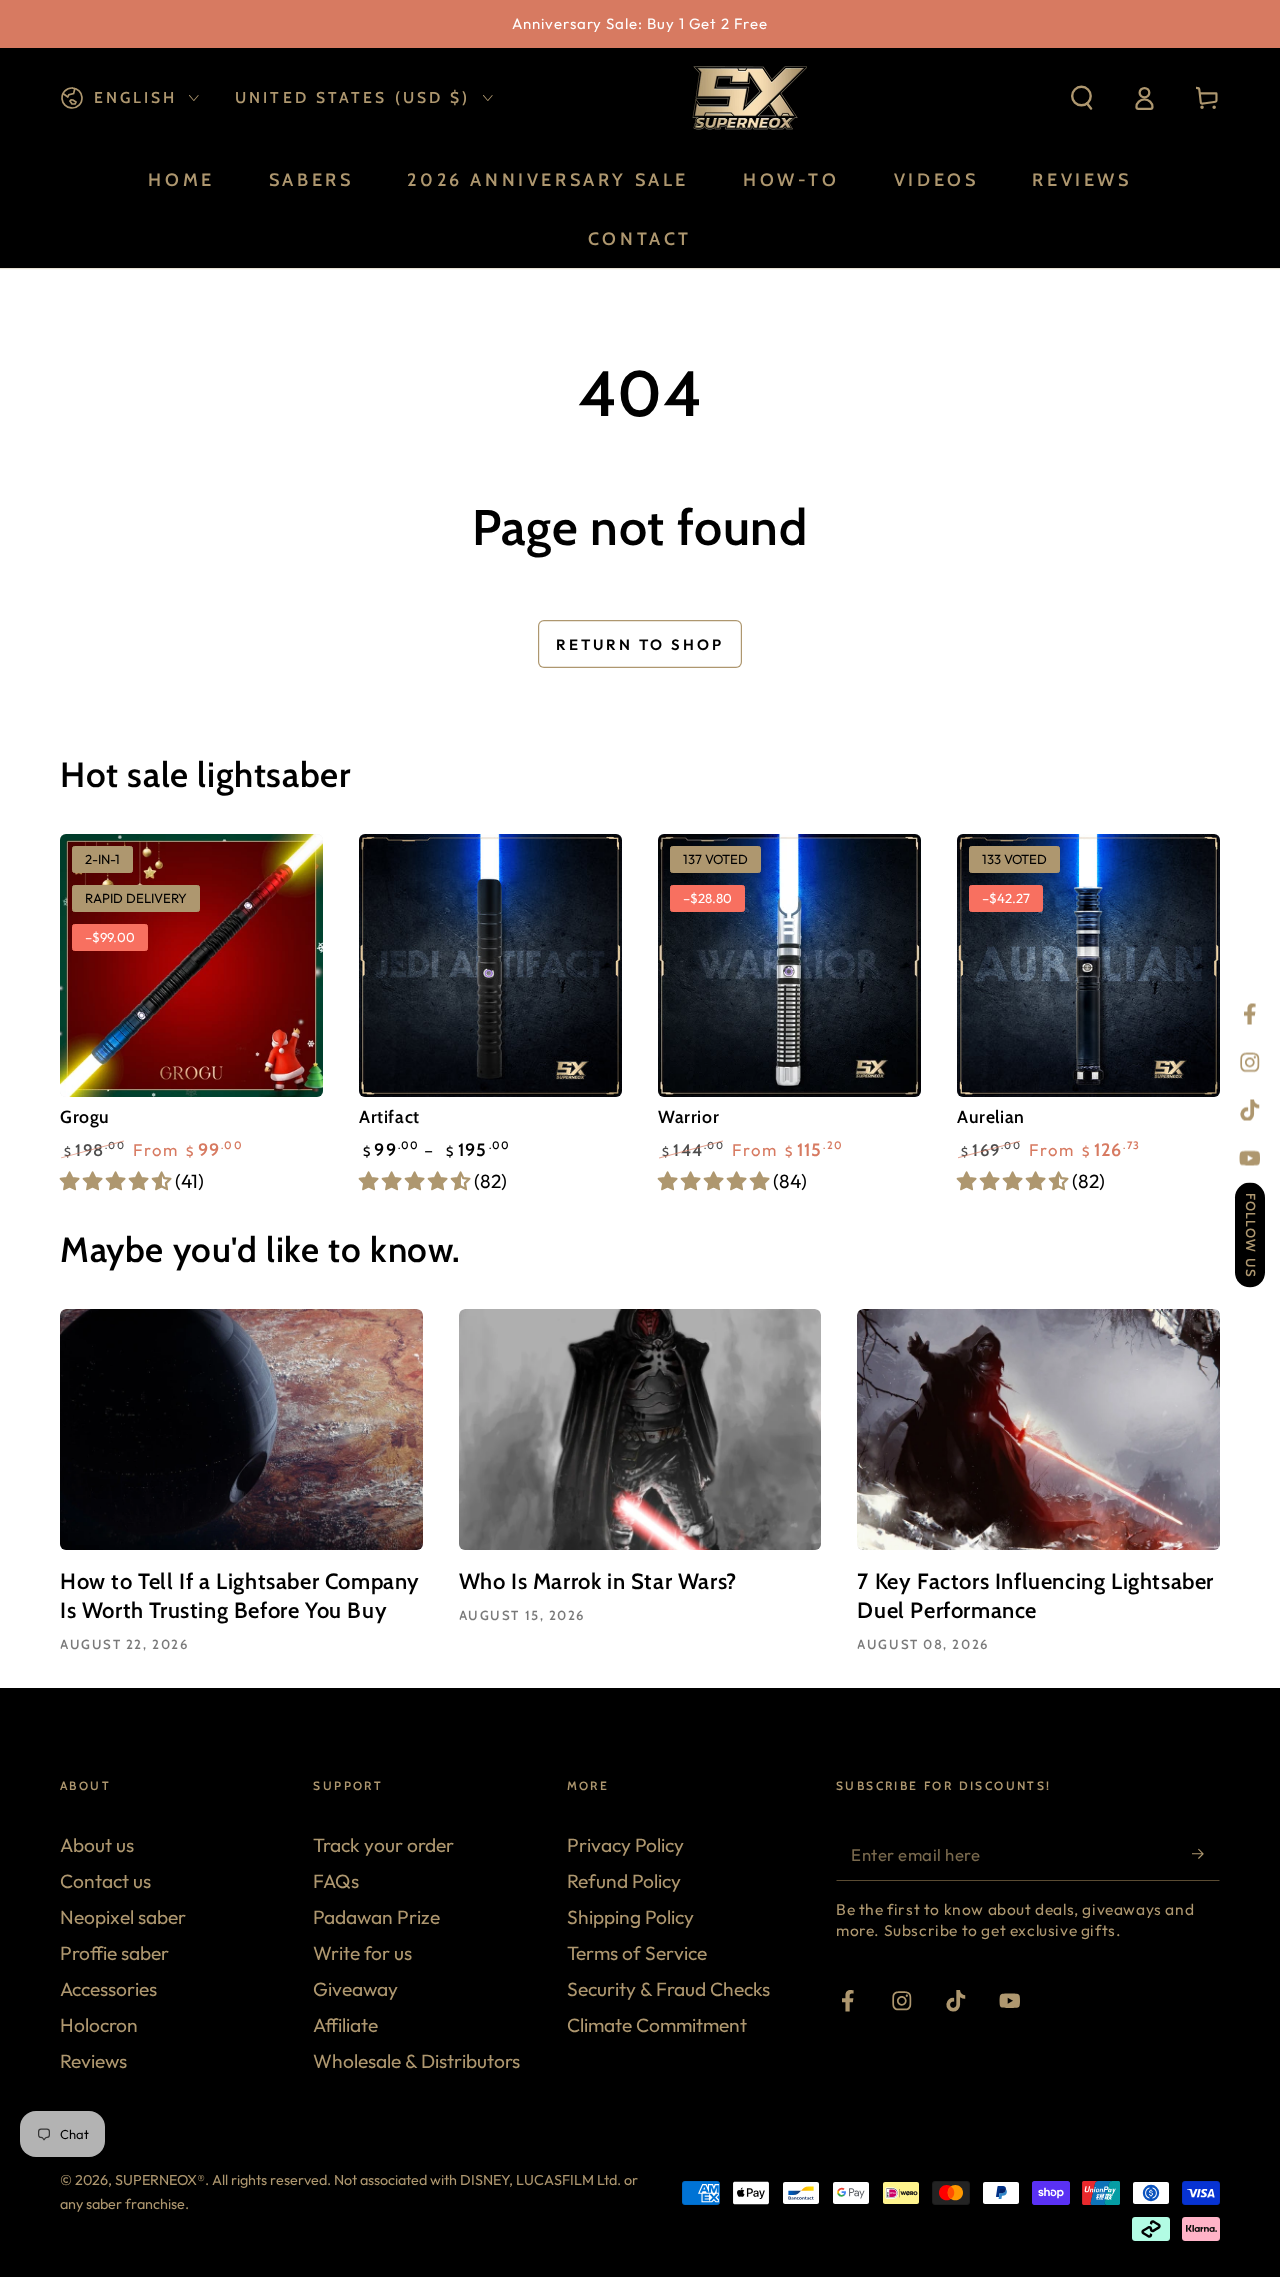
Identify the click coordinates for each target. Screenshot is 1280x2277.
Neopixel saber (123, 1917)
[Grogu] (191, 965)
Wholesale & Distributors (416, 2061)
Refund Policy (624, 1881)
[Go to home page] (747, 98)
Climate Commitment (657, 2025)
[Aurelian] (1088, 965)
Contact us (105, 1881)
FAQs (336, 1881)
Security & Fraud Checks (668, 1989)
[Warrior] (789, 965)
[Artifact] (490, 965)
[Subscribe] (1206, 1853)
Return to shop (640, 644)
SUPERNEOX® (160, 2180)
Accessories (108, 1989)
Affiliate (345, 2025)
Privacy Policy (625, 1845)
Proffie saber (114, 1953)
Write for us (362, 1953)
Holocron (99, 2025)
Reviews (93, 2061)
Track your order (383, 1845)
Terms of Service (637, 1953)
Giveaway (355, 1989)
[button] (1082, 98)
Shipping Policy (630, 1917)
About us (97, 1845)
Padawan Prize (376, 1917)
